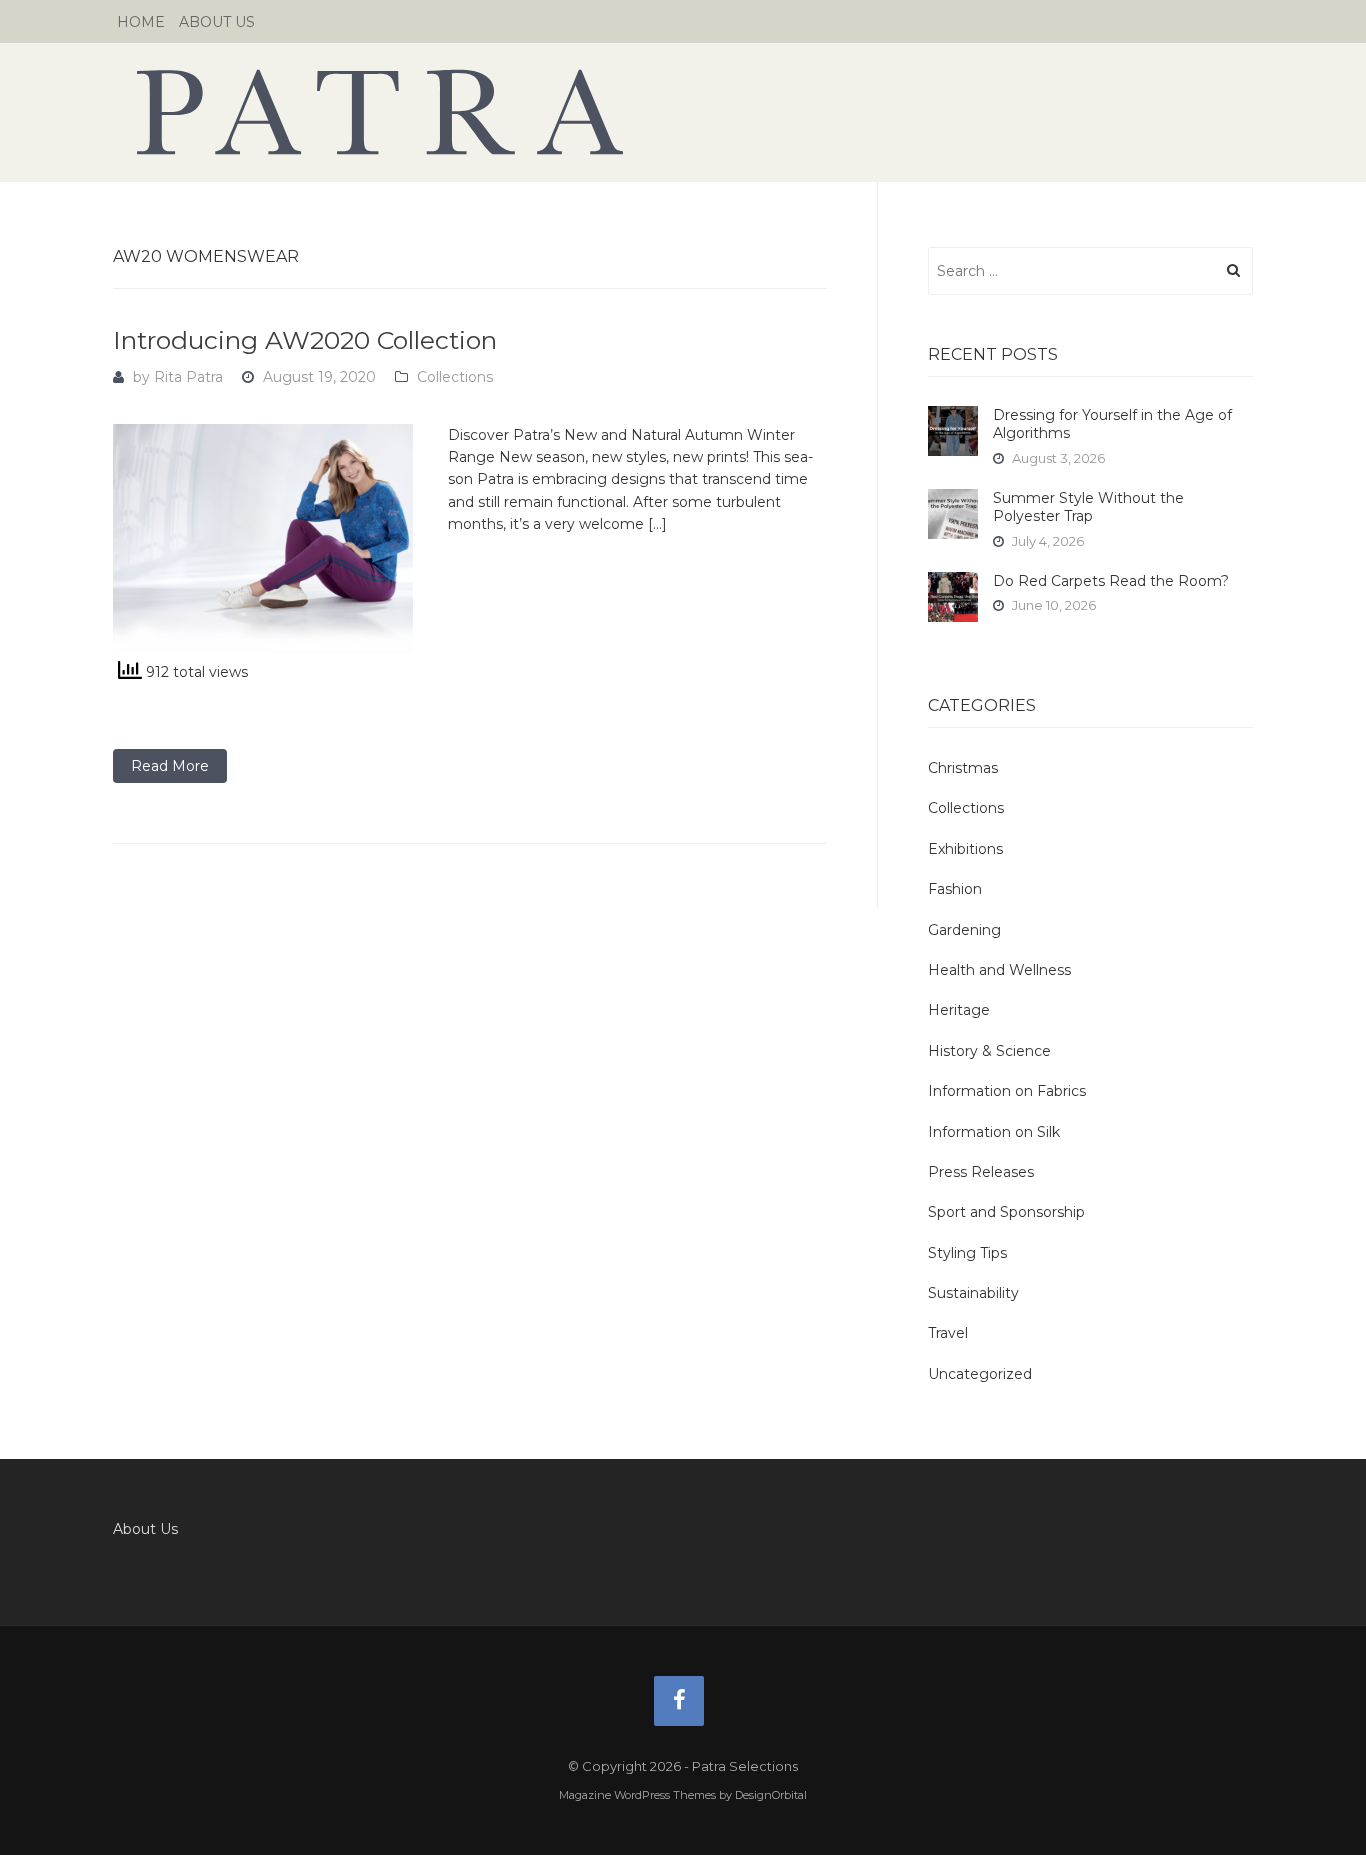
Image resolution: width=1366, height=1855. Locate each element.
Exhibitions (965, 849)
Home (141, 22)
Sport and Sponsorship (1006, 1212)
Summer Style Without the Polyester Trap (1088, 507)
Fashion (955, 889)
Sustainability (973, 1293)
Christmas (963, 768)
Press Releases (981, 1172)
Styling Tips (967, 1253)
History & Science (989, 1051)
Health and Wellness (999, 970)
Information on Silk (994, 1132)
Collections (455, 377)
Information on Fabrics (1007, 1091)
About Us (217, 22)
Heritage (959, 1010)
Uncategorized (980, 1374)
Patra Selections (683, 112)
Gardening (964, 930)
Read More (170, 766)
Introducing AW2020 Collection (305, 340)
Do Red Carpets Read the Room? (1111, 581)
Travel (948, 1333)
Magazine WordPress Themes (637, 1795)
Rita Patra (188, 377)
